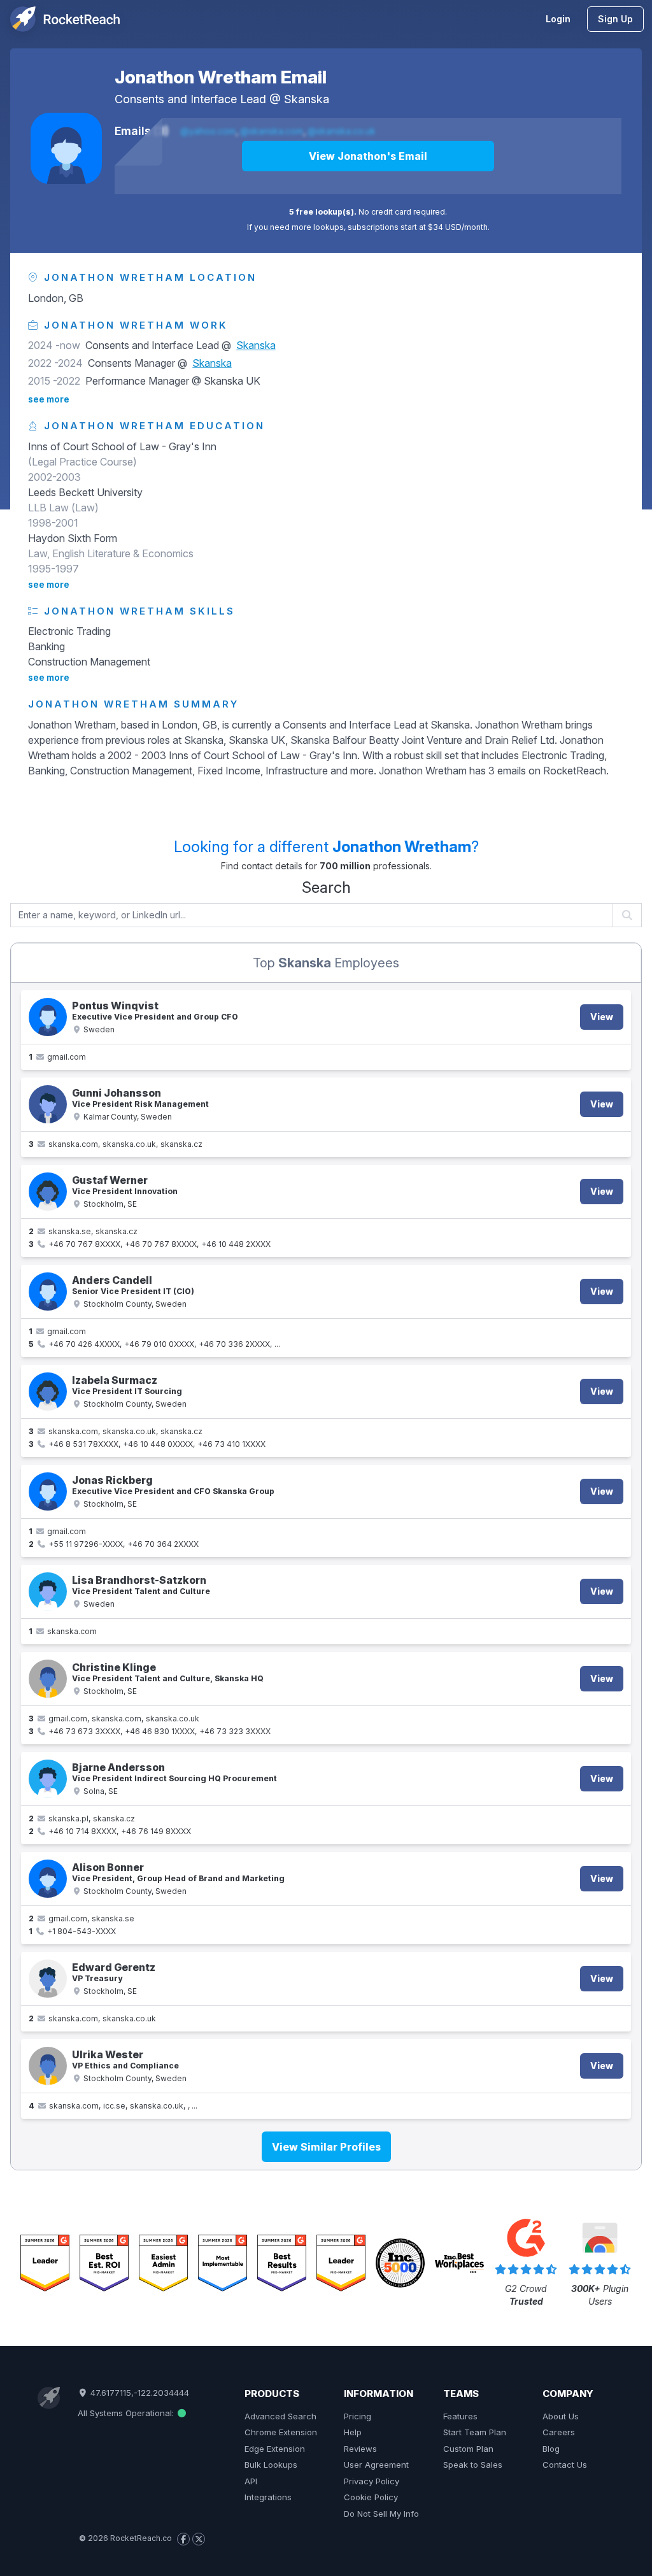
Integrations (268, 2497)
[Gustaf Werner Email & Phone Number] (48, 1192)
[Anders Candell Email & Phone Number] (48, 1292)
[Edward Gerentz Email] (48, 1979)
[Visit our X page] (199, 2539)
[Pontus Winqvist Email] (48, 1017)
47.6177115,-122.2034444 (138, 2393)
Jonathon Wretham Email (221, 77)
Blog (551, 2449)
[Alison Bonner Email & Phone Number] (48, 1879)
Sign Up (615, 19)
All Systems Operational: (127, 2413)
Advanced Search (280, 2416)
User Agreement (376, 2465)
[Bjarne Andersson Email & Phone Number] (48, 1779)
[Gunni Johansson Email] (48, 1104)
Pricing (358, 2416)
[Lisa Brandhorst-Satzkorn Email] (48, 1591)
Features (460, 2416)
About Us (561, 2416)
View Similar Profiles (326, 2147)
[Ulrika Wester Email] (48, 2066)
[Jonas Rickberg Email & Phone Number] (48, 1491)
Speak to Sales (473, 2465)
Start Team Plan (475, 2432)
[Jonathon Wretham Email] (66, 148)
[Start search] (627, 915)
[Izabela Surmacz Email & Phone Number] (48, 1391)
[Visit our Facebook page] (183, 2539)
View (602, 1017)
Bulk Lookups (271, 2465)
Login (558, 19)
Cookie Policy (371, 2497)
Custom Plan (468, 2449)
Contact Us (565, 2465)
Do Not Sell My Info (381, 2514)
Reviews (360, 2449)
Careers (559, 2432)
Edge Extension (275, 2449)
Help (353, 2432)
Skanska (307, 99)
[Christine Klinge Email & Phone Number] (48, 1679)
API (251, 2481)
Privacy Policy (372, 2481)
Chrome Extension (281, 2432)
